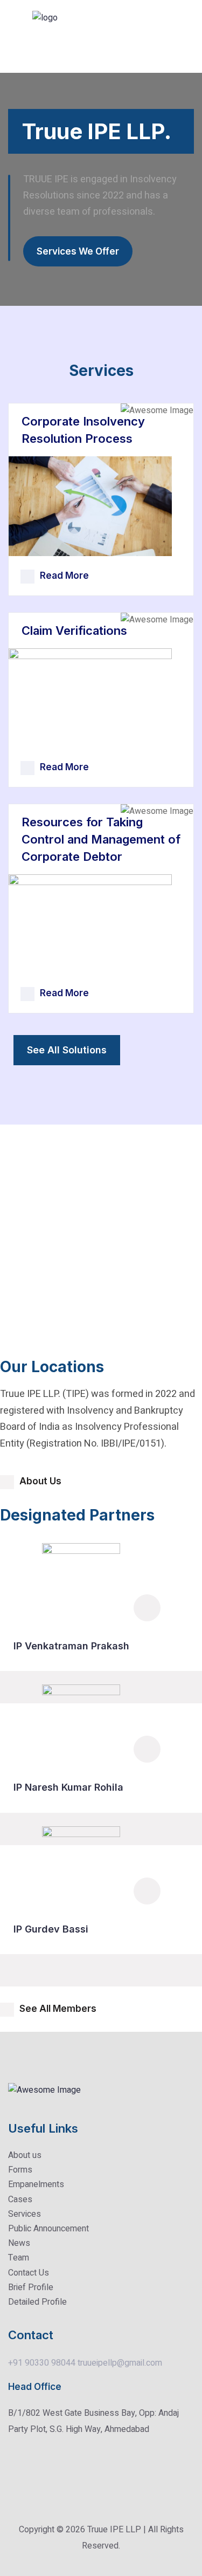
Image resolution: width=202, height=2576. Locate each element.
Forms (20, 2170)
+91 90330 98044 (42, 2363)
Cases (20, 2200)
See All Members (58, 2009)
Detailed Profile (37, 2302)
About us (25, 2155)
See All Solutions (67, 1050)
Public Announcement (48, 2229)
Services (25, 2214)
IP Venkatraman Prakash (71, 1646)
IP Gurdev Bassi (51, 1929)
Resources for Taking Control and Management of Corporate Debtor (101, 839)
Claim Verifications (74, 631)
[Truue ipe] (65, 36)
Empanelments (36, 2184)
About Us (40, 1481)
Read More (64, 576)
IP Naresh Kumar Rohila (68, 1787)
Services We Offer (78, 251)
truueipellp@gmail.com (120, 2363)
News (19, 2243)
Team (19, 2258)
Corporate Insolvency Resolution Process (83, 430)
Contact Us (29, 2273)
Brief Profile (31, 2287)
